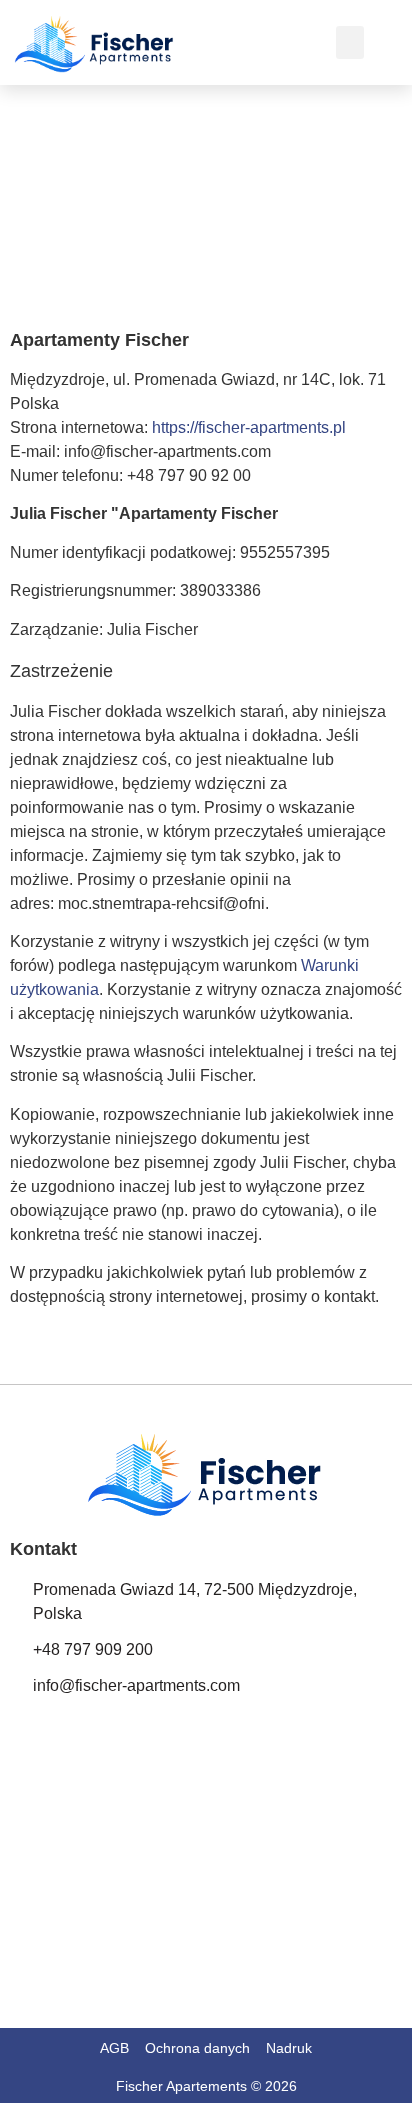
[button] (350, 42)
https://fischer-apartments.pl (249, 427)
